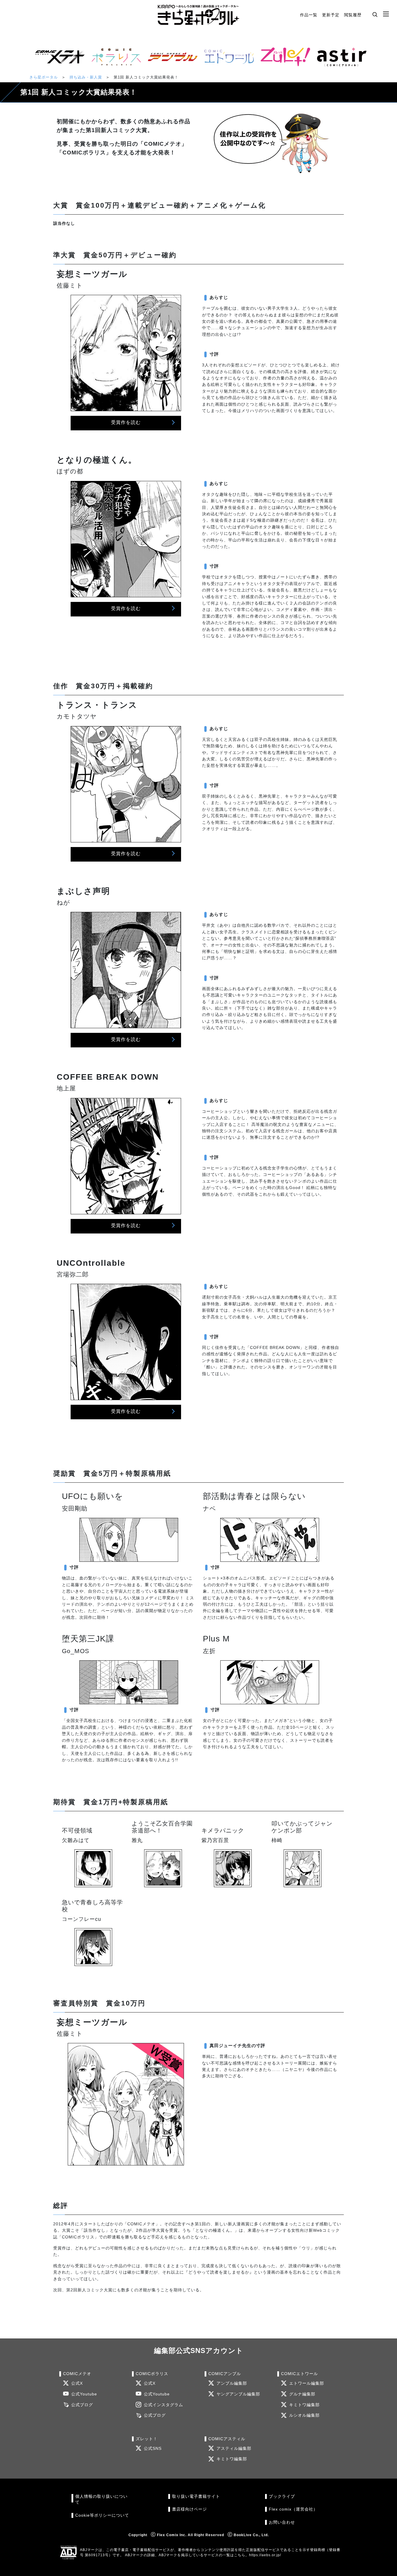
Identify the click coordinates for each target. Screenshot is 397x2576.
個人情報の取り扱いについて (101, 2499)
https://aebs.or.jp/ (265, 2555)
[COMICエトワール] (227, 57)
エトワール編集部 (307, 2383)
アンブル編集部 (232, 2383)
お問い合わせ (282, 2522)
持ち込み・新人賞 (86, 77)
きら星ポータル (44, 77)
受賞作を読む (126, 422)
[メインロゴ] (199, 15)
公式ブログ (82, 2405)
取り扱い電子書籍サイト (196, 2496)
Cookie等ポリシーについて (102, 2515)
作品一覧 (309, 15)
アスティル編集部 (234, 2448)
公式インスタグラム (163, 2405)
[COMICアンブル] (170, 57)
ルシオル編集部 (304, 2415)
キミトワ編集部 (304, 2405)
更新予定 (331, 15)
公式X (77, 2383)
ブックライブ (282, 2496)
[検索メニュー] (375, 14)
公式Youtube (84, 2394)
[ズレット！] (283, 57)
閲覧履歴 (353, 15)
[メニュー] (386, 14)
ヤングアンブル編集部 (238, 2394)
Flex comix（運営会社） (293, 2509)
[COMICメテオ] (58, 57)
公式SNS (153, 2448)
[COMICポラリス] (114, 57)
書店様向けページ (189, 2509)
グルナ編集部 (302, 2394)
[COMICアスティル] (339, 57)
